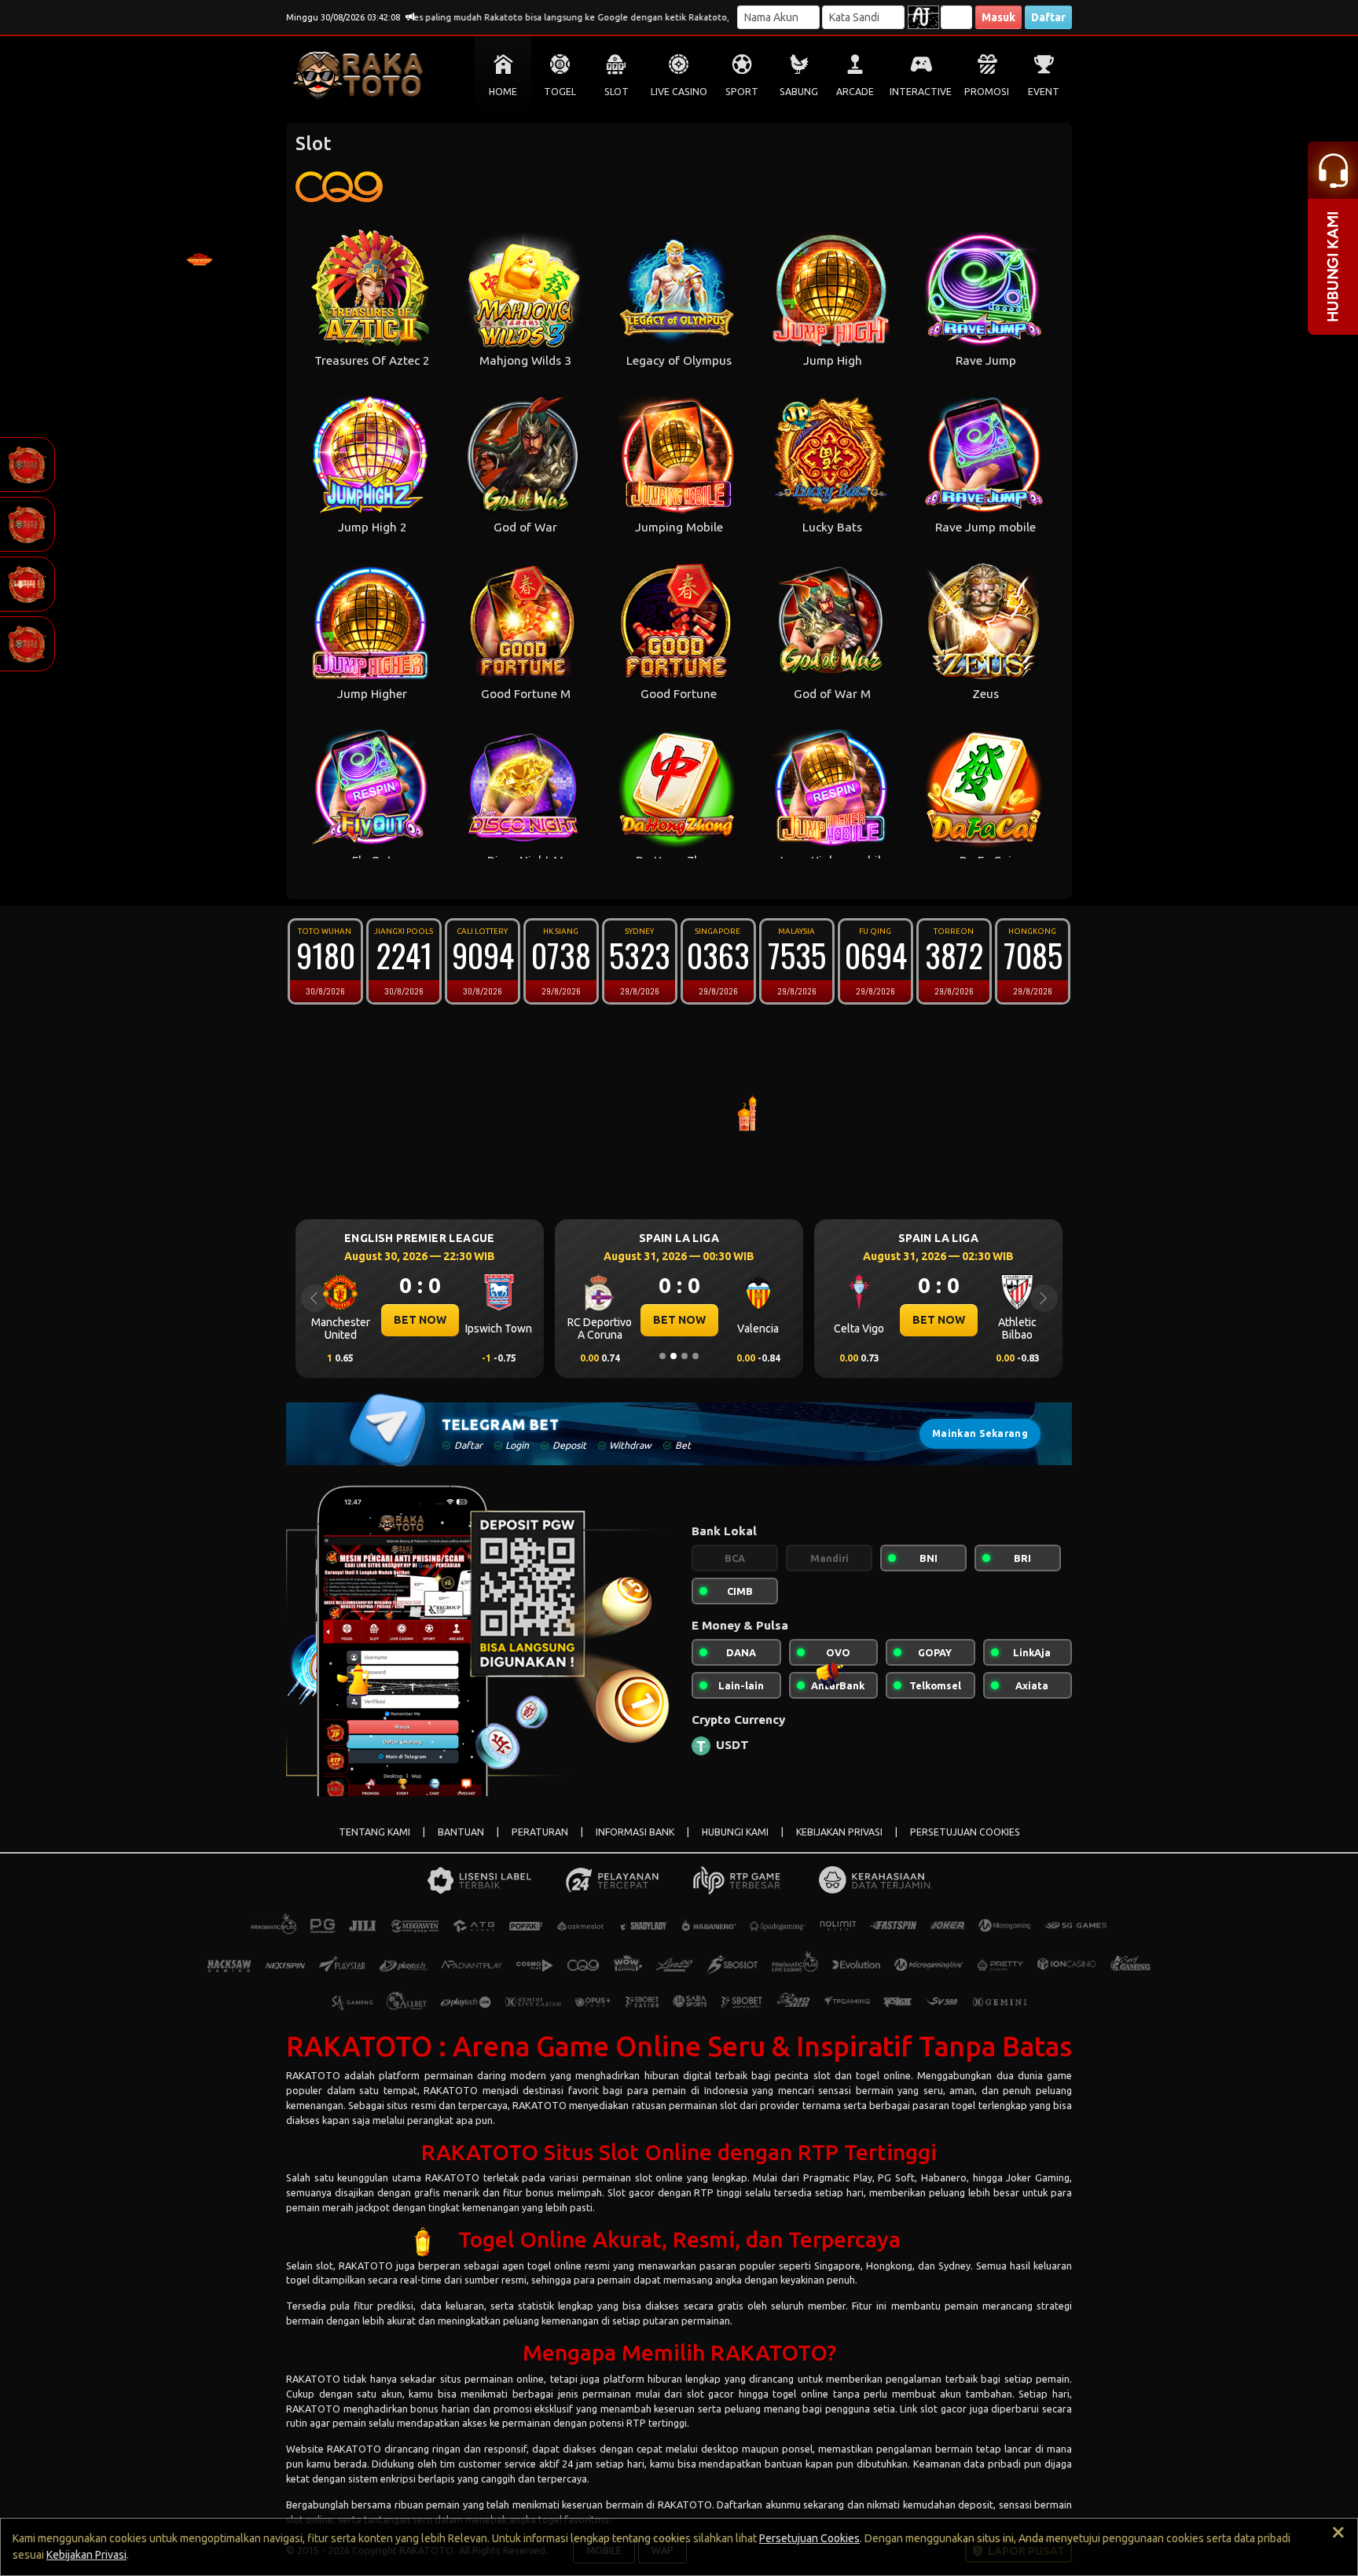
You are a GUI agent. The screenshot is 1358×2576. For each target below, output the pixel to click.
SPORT (742, 92)
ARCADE (855, 92)
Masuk (998, 17)
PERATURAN (540, 1832)
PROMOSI (987, 92)
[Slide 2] (673, 1356)
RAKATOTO (313, 2075)
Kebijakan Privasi (86, 2555)
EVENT (1044, 92)
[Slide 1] (662, 1356)
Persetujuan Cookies (809, 2538)
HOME (503, 92)
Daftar (1048, 17)
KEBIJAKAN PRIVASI (839, 1832)
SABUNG (799, 92)
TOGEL (560, 92)
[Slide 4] (696, 1356)
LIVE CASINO (679, 92)
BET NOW (420, 1320)
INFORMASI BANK (635, 1832)
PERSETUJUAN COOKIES (965, 1832)
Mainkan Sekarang (980, 1433)
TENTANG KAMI (374, 1832)
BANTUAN (461, 1832)
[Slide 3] (685, 1356)
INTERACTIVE (921, 92)
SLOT (617, 92)
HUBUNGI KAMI (735, 1832)
